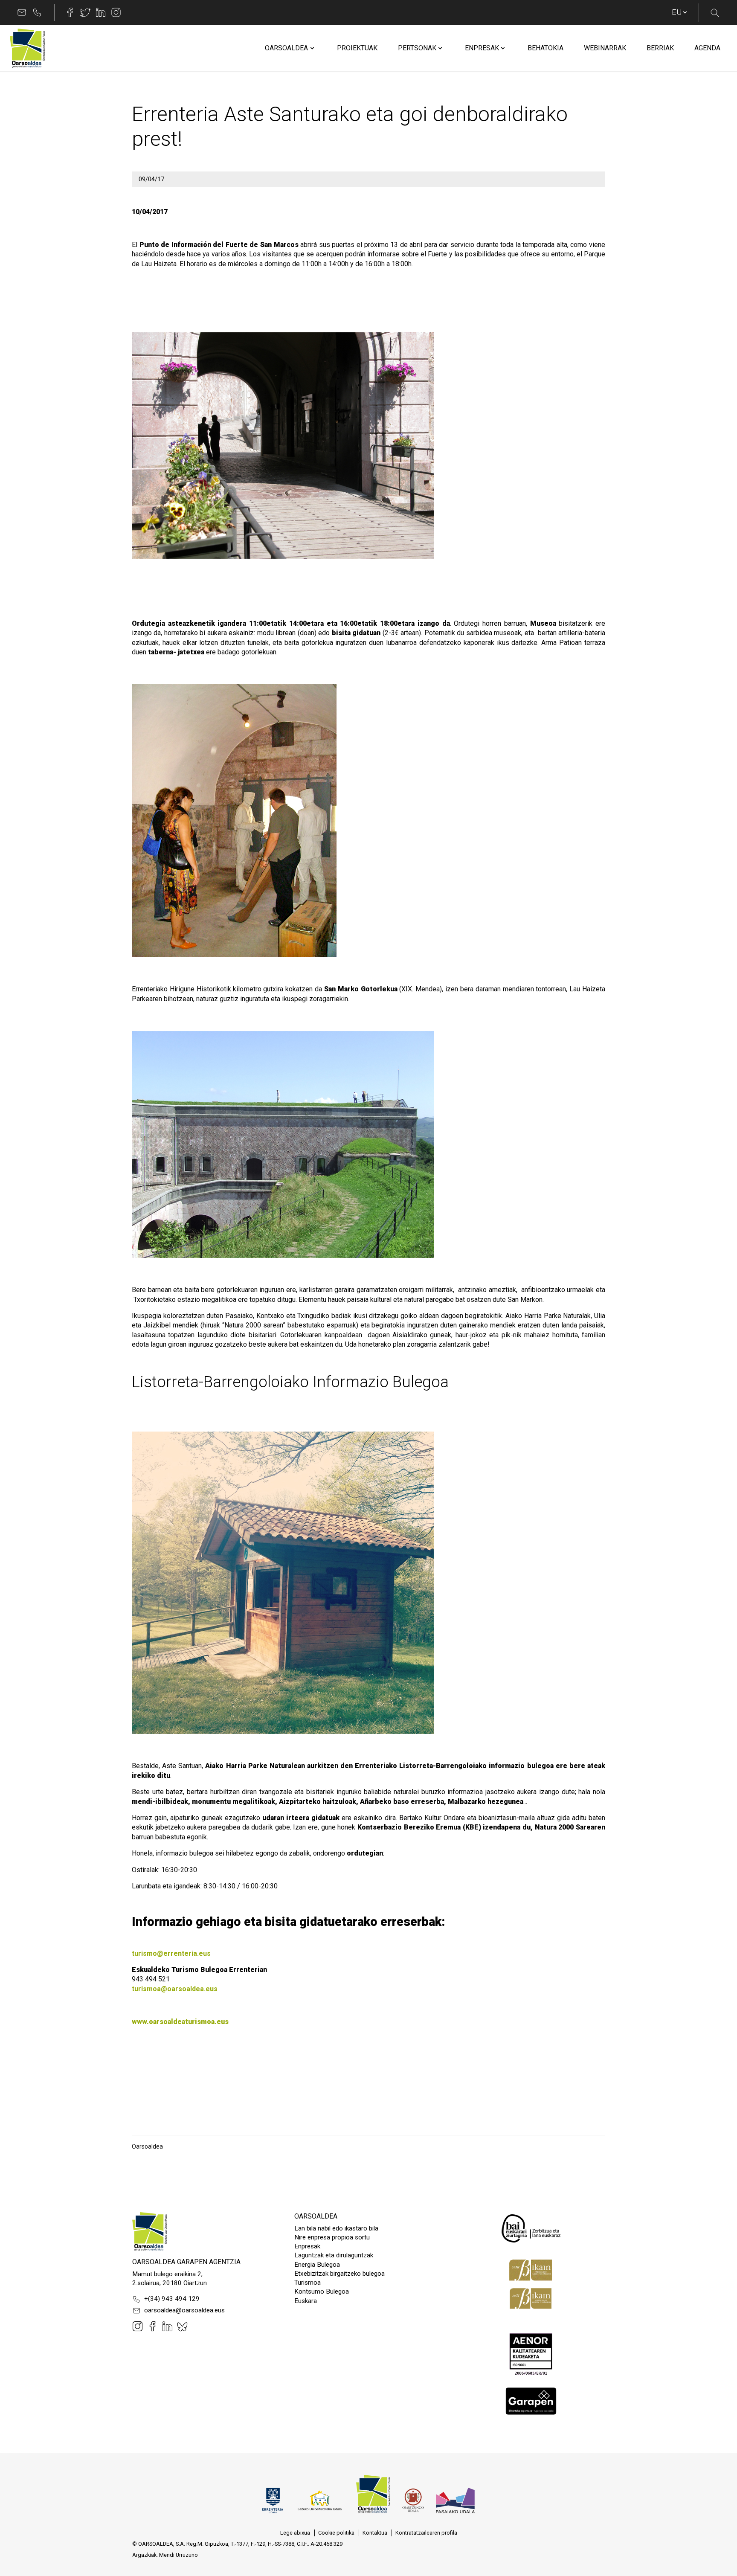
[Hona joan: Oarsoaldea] (27, 48)
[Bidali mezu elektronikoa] (22, 12)
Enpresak (307, 2246)
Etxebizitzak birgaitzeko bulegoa (339, 2274)
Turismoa (308, 2283)
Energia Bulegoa (317, 2265)
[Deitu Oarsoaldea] (37, 12)
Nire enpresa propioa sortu (332, 2237)
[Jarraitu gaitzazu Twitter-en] (85, 12)
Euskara (306, 2301)
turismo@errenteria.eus (171, 1953)
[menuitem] (286, 48)
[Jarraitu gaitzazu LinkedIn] (101, 12)
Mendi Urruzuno (178, 2555)
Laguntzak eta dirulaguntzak (334, 2255)
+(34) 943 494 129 (172, 2299)
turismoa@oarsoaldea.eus (175, 1989)
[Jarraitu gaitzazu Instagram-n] (116, 12)
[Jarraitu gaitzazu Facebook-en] (70, 12)
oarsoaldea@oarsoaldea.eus (184, 2310)
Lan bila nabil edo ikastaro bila (336, 2228)
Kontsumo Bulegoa (322, 2291)
